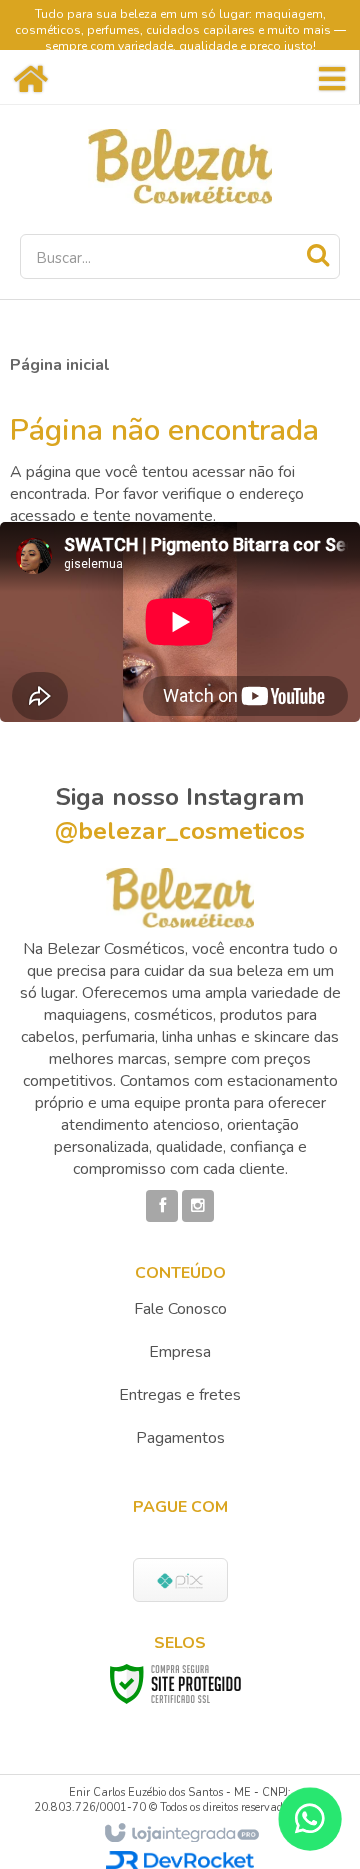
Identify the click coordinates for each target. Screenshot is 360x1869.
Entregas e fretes (180, 1395)
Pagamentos (180, 1438)
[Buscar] (318, 255)
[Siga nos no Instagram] (198, 1206)
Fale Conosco (180, 1309)
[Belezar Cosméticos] (180, 166)
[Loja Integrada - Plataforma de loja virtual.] (180, 1834)
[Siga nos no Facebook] (162, 1206)
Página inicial (60, 365)
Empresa (180, 1352)
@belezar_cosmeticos (180, 831)
